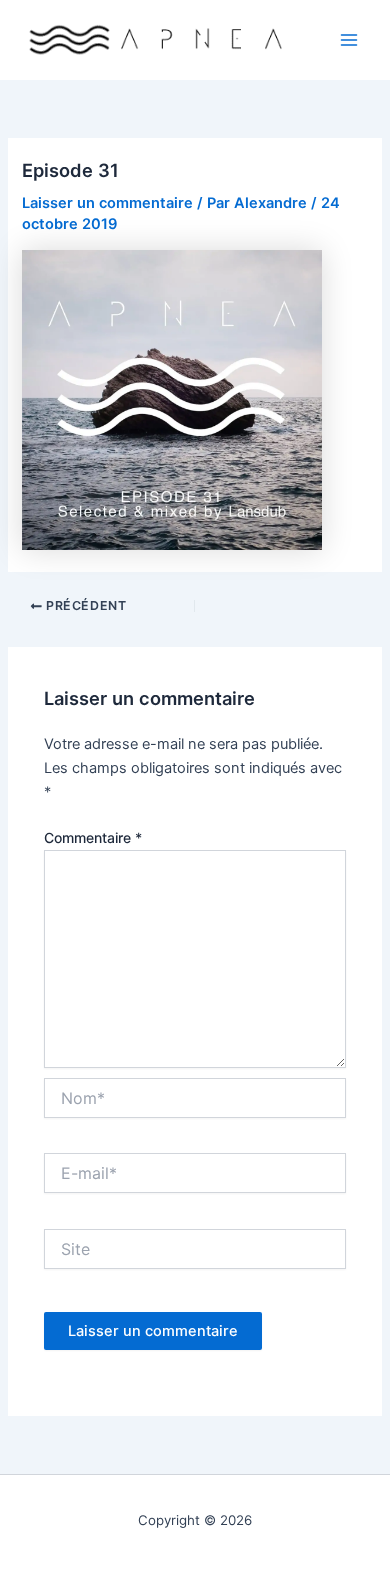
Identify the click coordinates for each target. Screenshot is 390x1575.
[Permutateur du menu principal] (349, 40)
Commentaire (93, 837)
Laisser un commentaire (107, 203)
